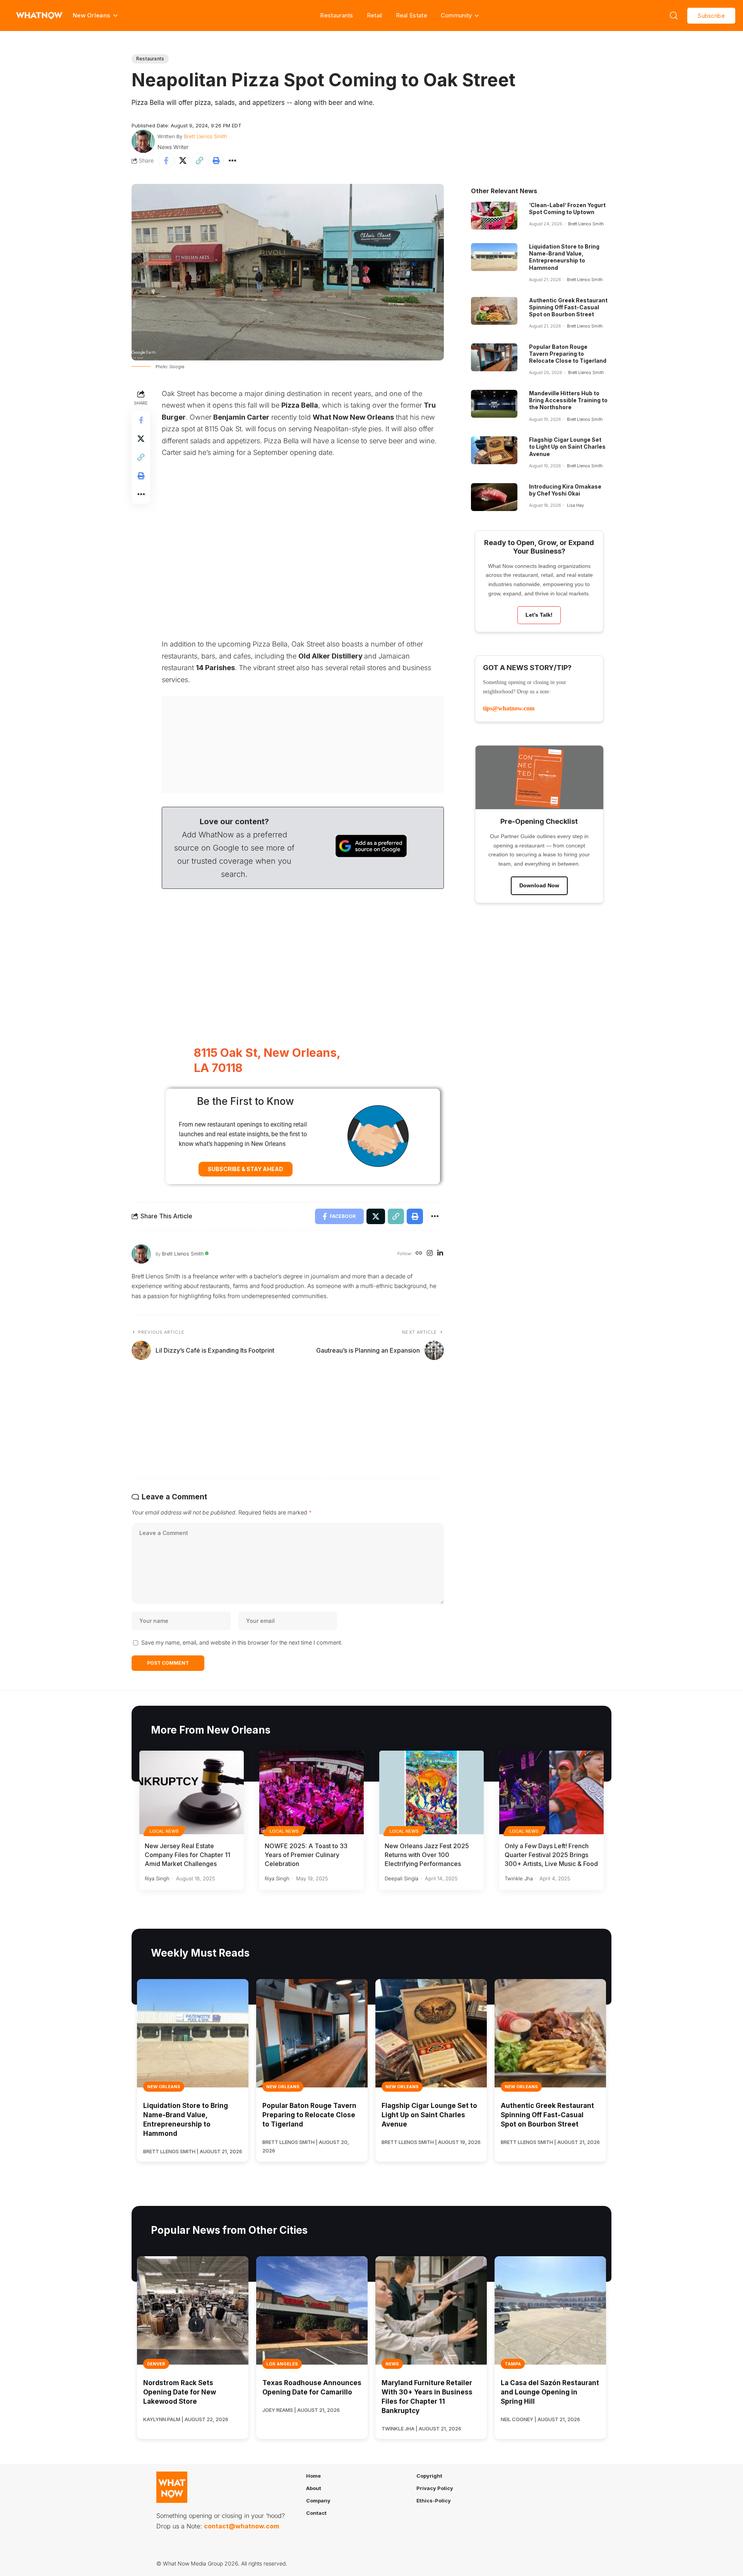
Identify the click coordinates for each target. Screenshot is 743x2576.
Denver (156, 2364)
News (392, 2364)
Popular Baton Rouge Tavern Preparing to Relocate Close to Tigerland (568, 354)
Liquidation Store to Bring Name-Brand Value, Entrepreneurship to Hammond (564, 257)
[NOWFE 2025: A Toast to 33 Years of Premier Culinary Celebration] (312, 1792)
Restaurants (336, 15)
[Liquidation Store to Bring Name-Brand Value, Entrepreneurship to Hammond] (494, 257)
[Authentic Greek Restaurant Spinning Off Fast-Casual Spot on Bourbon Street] (494, 311)
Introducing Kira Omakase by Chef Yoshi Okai (565, 490)
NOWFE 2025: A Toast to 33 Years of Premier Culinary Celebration (306, 1855)
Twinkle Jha (519, 1878)
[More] (233, 161)
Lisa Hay (575, 505)
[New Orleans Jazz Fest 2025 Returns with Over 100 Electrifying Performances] (431, 1792)
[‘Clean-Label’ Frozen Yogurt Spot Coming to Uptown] (494, 216)
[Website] (419, 1254)
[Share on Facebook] (166, 161)
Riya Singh (157, 1878)
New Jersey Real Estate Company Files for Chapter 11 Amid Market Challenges (187, 1855)
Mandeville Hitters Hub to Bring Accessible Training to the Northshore (568, 400)
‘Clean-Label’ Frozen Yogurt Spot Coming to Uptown (567, 208)
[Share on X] (183, 161)
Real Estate (412, 15)
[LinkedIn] (440, 1254)
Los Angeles (282, 2364)
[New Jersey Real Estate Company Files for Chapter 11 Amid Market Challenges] (192, 1792)
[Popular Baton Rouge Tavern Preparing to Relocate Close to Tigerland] (494, 357)
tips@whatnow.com (509, 708)
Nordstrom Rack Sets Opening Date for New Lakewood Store (180, 2392)
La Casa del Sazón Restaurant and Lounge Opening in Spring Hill (550, 2392)
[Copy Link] (199, 161)
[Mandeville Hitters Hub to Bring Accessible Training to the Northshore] (494, 404)
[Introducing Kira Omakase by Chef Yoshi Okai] (494, 497)
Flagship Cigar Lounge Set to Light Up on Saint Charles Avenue (567, 447)
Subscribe (711, 16)
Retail (375, 15)
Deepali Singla (401, 1878)
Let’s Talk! (539, 615)
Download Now (539, 885)
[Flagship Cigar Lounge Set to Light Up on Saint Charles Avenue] (494, 450)
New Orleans (164, 2087)
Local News (164, 1831)
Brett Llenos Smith (205, 136)
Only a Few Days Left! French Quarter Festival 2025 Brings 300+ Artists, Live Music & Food (551, 1855)
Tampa (513, 2364)
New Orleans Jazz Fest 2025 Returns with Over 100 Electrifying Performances (427, 1855)
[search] (674, 15)
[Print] (216, 161)
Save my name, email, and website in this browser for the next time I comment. (242, 1642)
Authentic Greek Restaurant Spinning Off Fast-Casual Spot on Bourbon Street (568, 307)
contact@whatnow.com (241, 2526)
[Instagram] (430, 1254)
